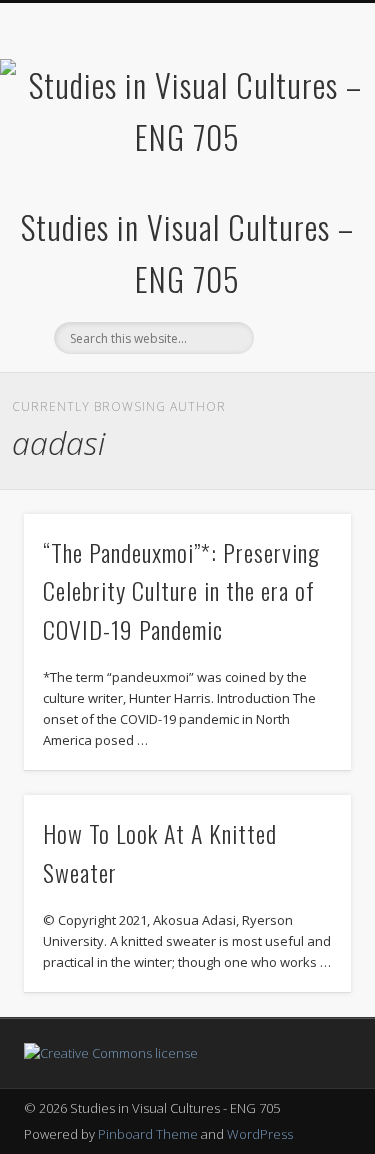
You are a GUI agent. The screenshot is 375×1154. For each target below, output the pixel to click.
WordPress (260, 1134)
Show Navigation (303, 179)
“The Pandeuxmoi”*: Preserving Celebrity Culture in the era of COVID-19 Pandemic (181, 591)
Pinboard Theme (148, 1134)
